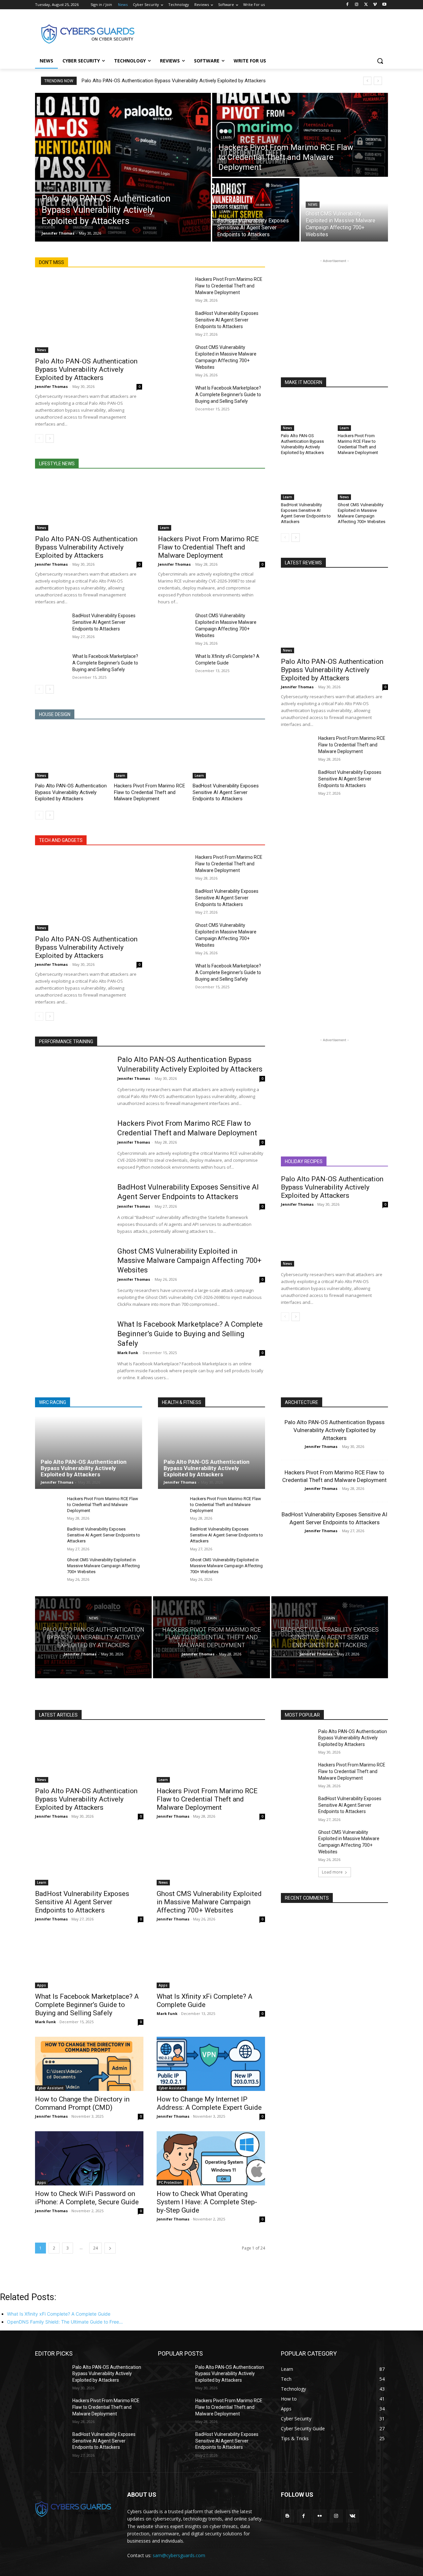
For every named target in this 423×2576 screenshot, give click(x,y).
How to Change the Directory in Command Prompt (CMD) (82, 2103)
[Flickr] (320, 2516)
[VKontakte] (352, 2516)
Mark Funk (128, 1353)
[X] (366, 5)
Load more (332, 1872)
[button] (380, 61)
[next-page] (50, 438)
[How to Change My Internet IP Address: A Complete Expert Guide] (211, 2064)
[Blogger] (287, 2516)
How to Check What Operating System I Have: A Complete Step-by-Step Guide (207, 2202)
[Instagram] (357, 5)
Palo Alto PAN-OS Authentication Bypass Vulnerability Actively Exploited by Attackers (174, 81)
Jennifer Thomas (51, 386)
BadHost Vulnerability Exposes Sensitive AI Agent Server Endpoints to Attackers (227, 320)
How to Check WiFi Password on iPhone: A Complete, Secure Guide (87, 2198)
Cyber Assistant (50, 2088)
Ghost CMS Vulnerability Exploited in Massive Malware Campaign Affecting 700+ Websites (362, 513)
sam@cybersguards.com (179, 2555)
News (49, 188)
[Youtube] (384, 5)
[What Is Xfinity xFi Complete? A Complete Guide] (174, 664)
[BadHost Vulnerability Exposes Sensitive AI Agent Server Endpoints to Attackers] (256, 210)
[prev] (367, 81)
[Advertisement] (261, 33)
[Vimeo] (375, 5)
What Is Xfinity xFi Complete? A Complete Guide (205, 2001)
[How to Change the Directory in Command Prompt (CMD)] (89, 2064)
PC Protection (170, 2182)
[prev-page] (39, 438)
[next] (378, 81)
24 (96, 2248)
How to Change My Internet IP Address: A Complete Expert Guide (209, 2103)
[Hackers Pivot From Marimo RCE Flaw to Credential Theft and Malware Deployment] (300, 135)
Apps (41, 1985)
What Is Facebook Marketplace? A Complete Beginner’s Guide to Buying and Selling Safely (228, 395)
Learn (226, 138)
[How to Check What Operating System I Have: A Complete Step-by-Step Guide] (211, 2158)
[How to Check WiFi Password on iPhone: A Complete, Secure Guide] (89, 2158)
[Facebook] (347, 5)
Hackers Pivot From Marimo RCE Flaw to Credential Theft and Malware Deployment (229, 286)
